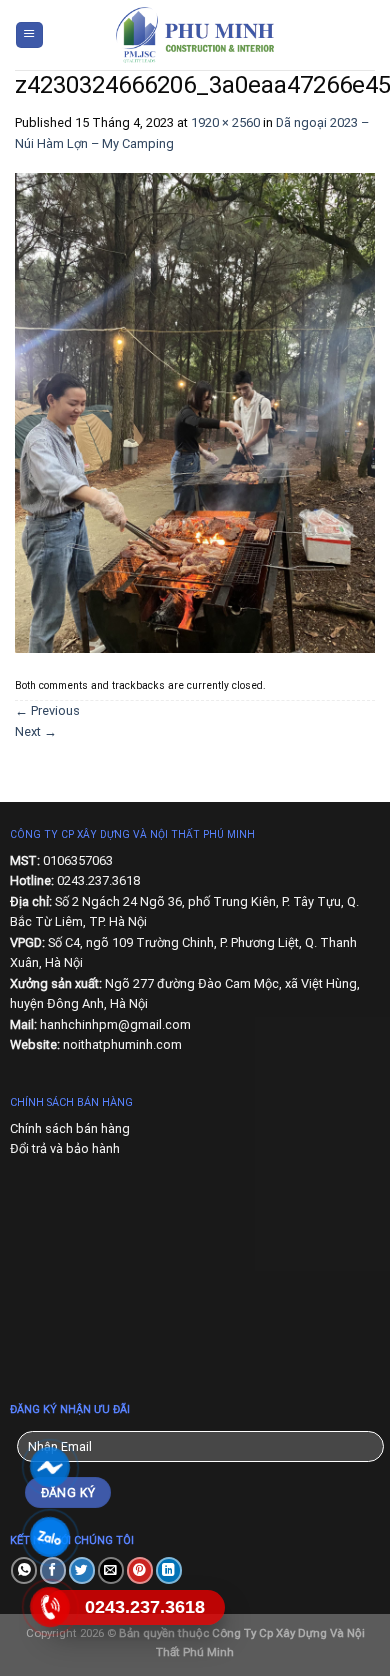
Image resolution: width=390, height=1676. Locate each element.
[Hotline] (50, 1607)
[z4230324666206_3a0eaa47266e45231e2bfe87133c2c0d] (195, 412)
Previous (47, 710)
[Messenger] (50, 1467)
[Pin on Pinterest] (140, 1570)
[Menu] (29, 35)
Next (36, 731)
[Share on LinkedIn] (169, 1570)
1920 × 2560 (225, 122)
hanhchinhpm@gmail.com (115, 1024)
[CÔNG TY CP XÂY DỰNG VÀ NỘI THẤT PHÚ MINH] (195, 35)
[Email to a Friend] (111, 1570)
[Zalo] (50, 1537)
